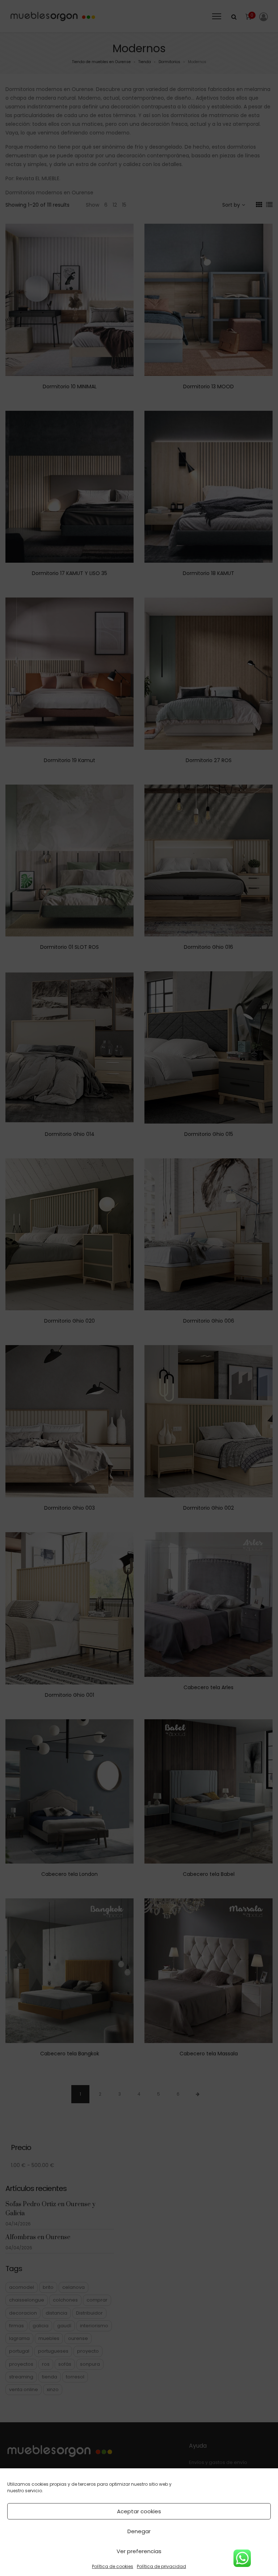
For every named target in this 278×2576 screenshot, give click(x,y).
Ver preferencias (139, 2551)
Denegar (139, 2531)
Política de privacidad (161, 2566)
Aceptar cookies (139, 2511)
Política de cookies (113, 2566)
